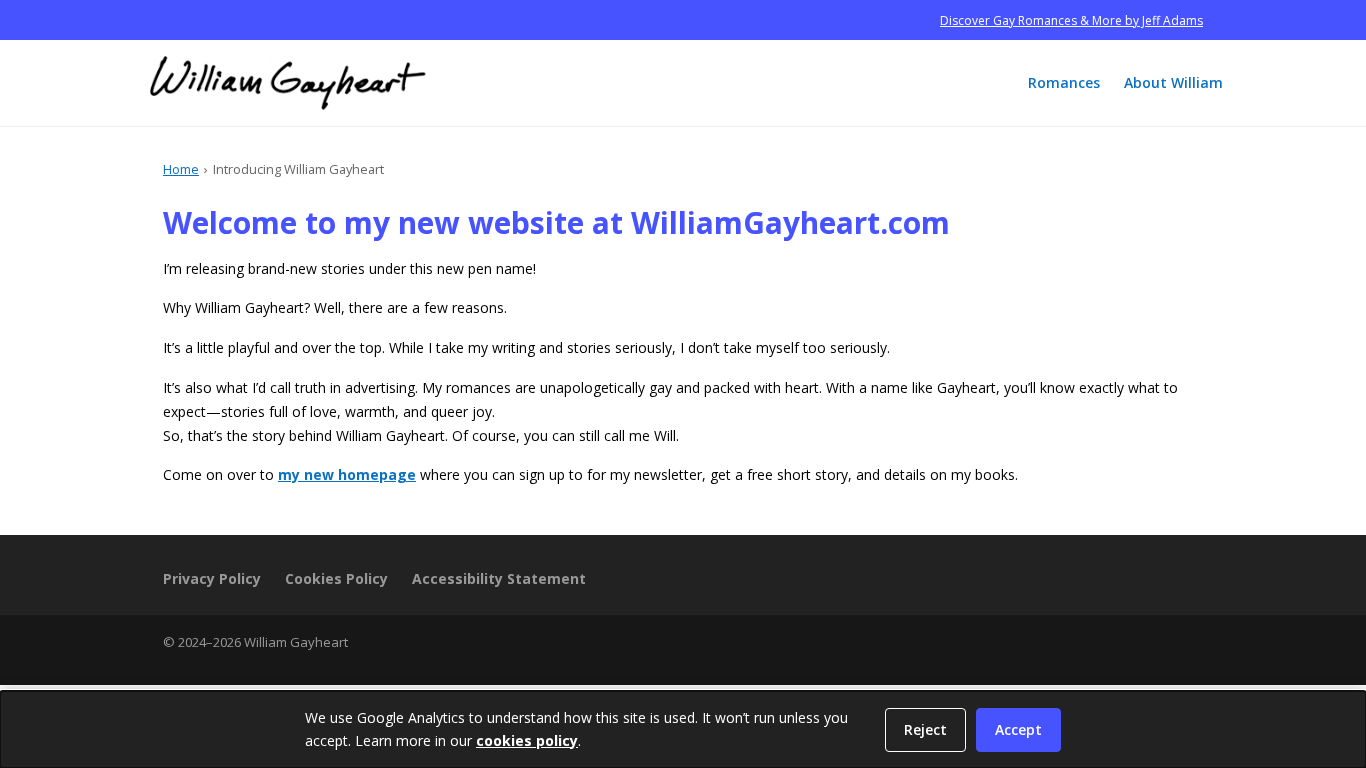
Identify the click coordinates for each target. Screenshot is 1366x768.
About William (1173, 82)
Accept (1018, 729)
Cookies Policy (336, 578)
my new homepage (347, 474)
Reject (925, 729)
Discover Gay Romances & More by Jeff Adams (1071, 20)
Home (181, 169)
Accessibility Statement (499, 578)
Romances (1064, 82)
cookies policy (527, 740)
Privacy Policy (212, 578)
